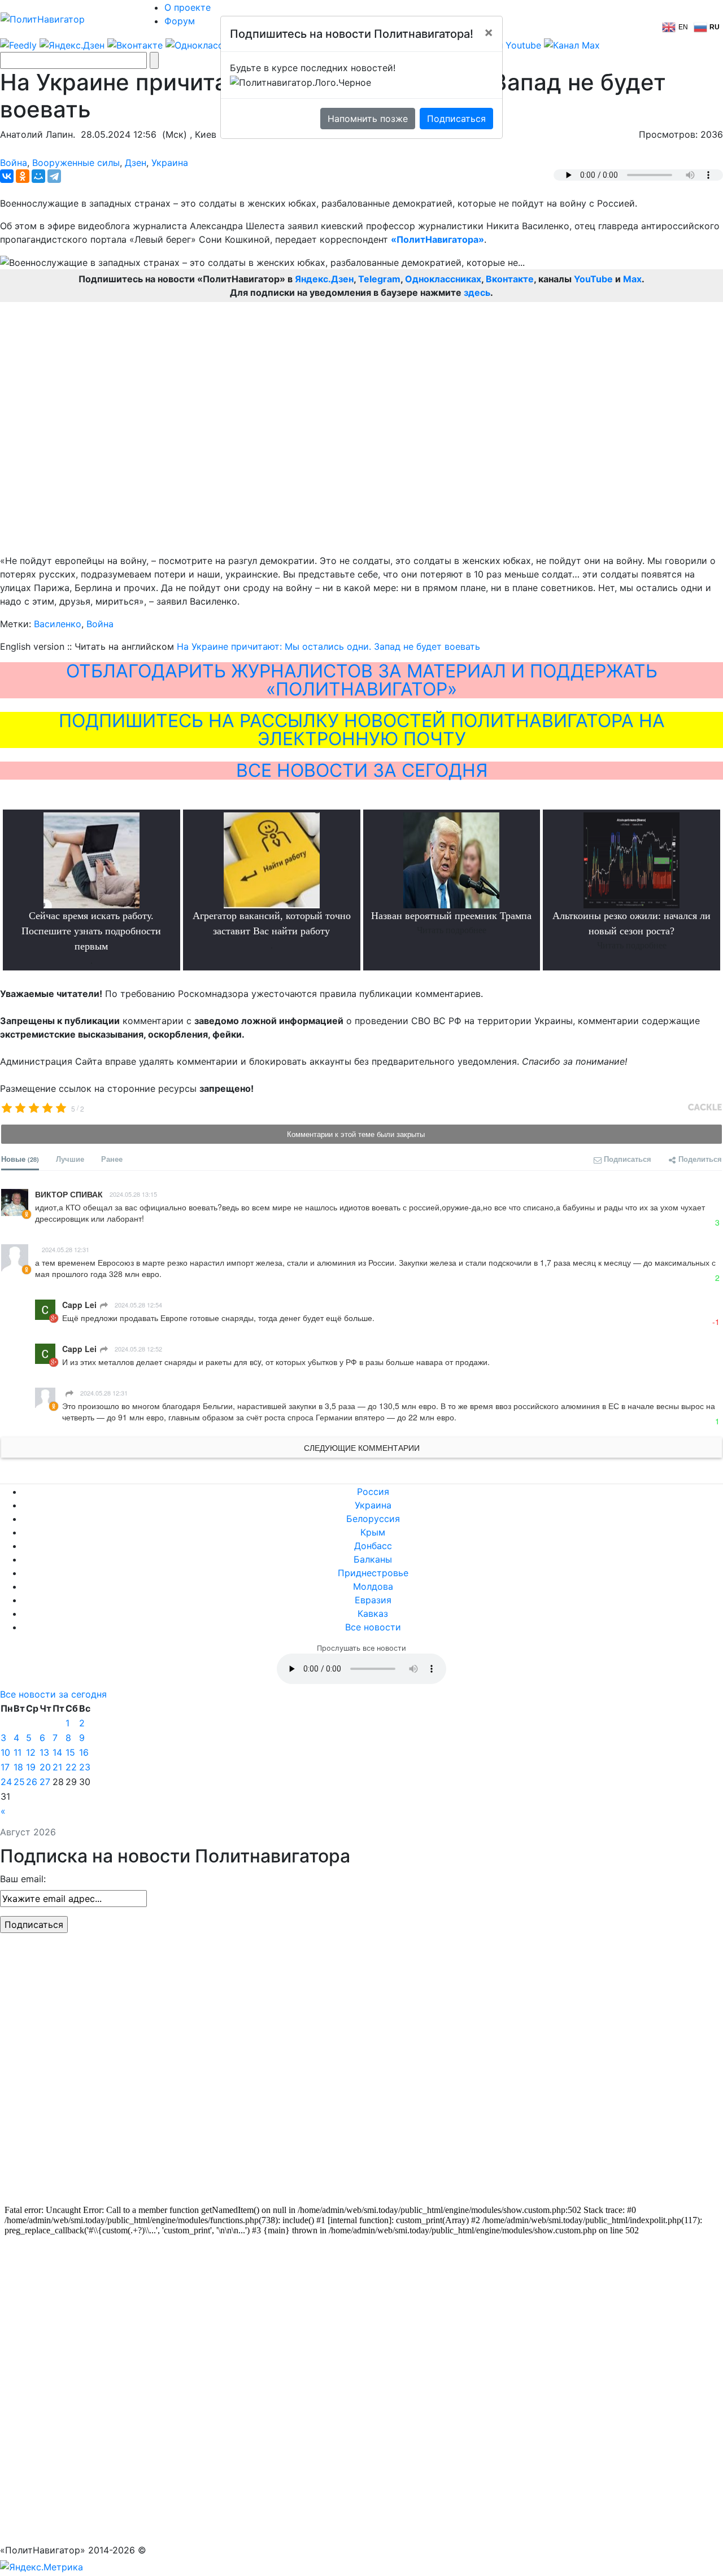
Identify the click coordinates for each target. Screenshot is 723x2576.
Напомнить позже (368, 119)
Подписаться (456, 119)
